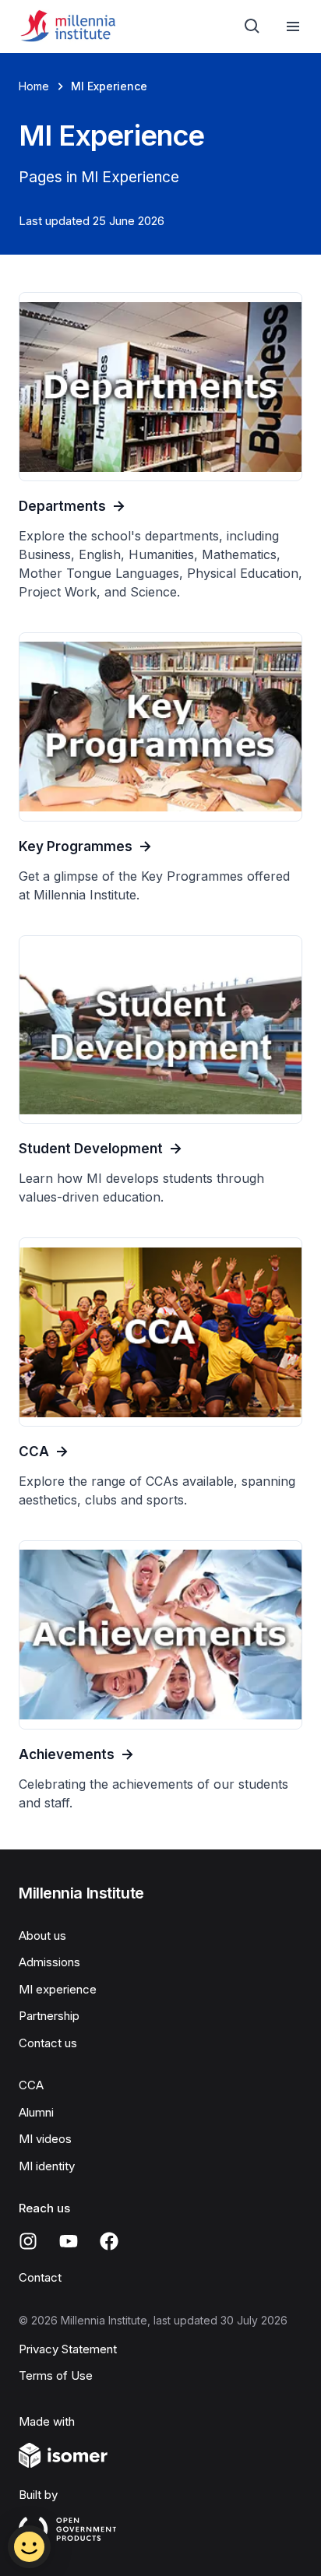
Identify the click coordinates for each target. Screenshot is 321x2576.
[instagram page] (28, 2241)
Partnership (49, 2016)
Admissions (49, 1962)
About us (42, 1936)
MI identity (47, 2166)
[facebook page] (109, 2241)
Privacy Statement (68, 2349)
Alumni (36, 2112)
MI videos (45, 2139)
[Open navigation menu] (293, 26)
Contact (40, 2277)
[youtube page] (69, 2241)
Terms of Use (56, 2375)
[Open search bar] (252, 26)
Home (34, 86)
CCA (31, 2085)
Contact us (48, 2043)
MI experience (58, 1989)
